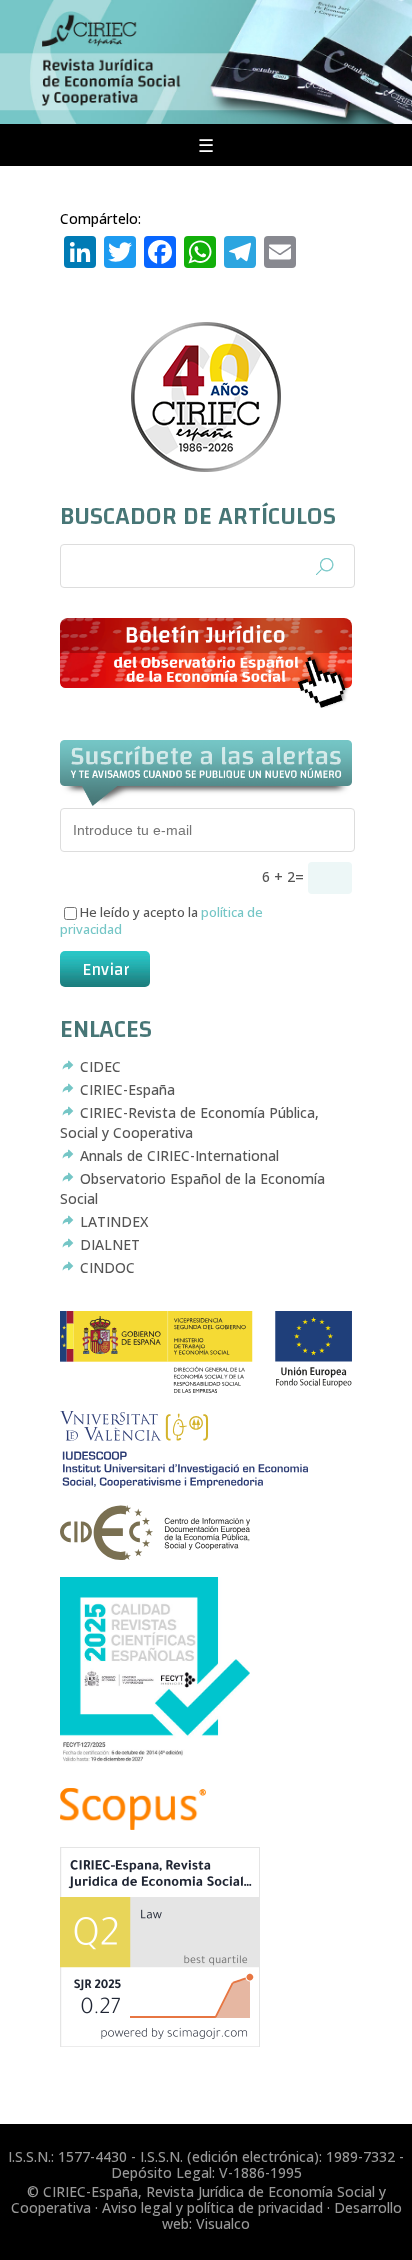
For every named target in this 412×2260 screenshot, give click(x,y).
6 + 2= (285, 876)
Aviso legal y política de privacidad (212, 2207)
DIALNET (110, 1244)
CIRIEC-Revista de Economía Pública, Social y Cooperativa (189, 1122)
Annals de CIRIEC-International (179, 1155)
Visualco (223, 2223)
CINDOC (107, 1267)
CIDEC (100, 1066)
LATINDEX (114, 1221)
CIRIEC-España (127, 1089)
